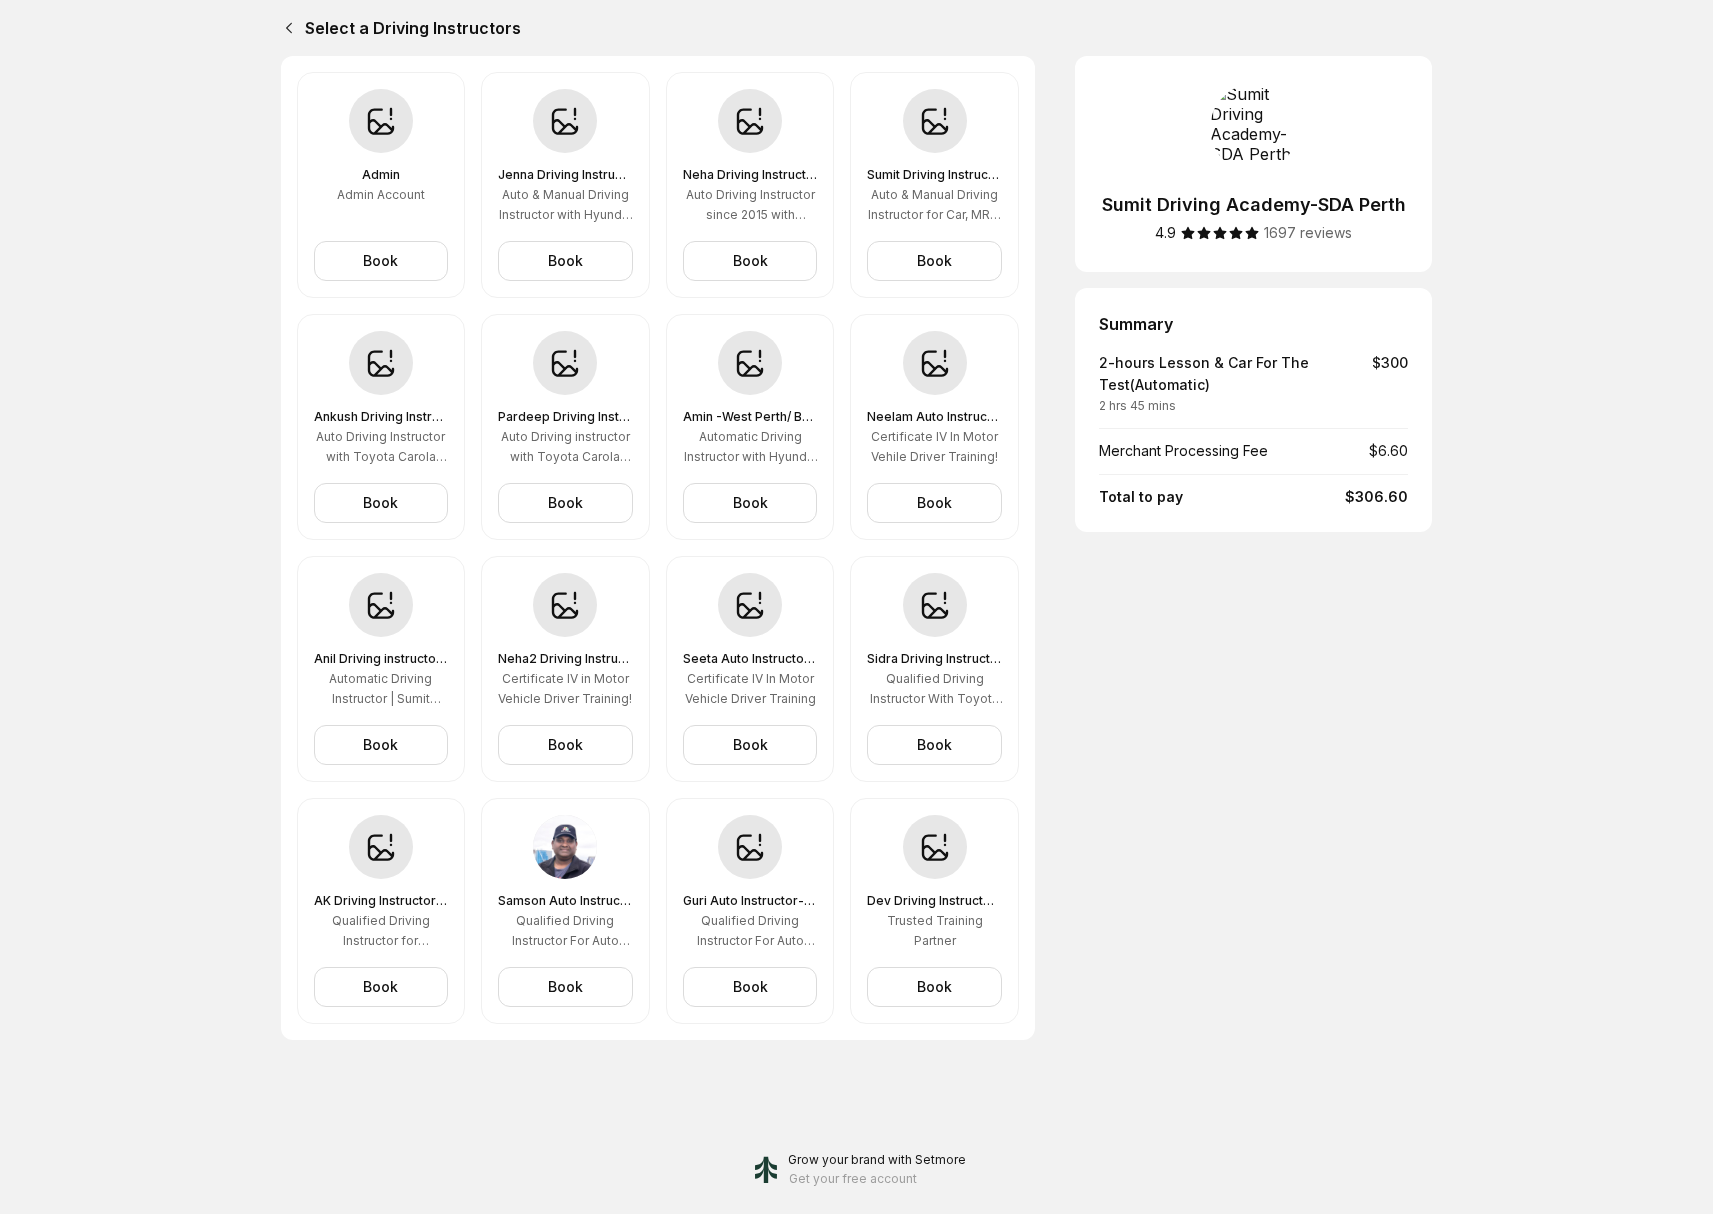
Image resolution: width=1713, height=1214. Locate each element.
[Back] (285, 28)
